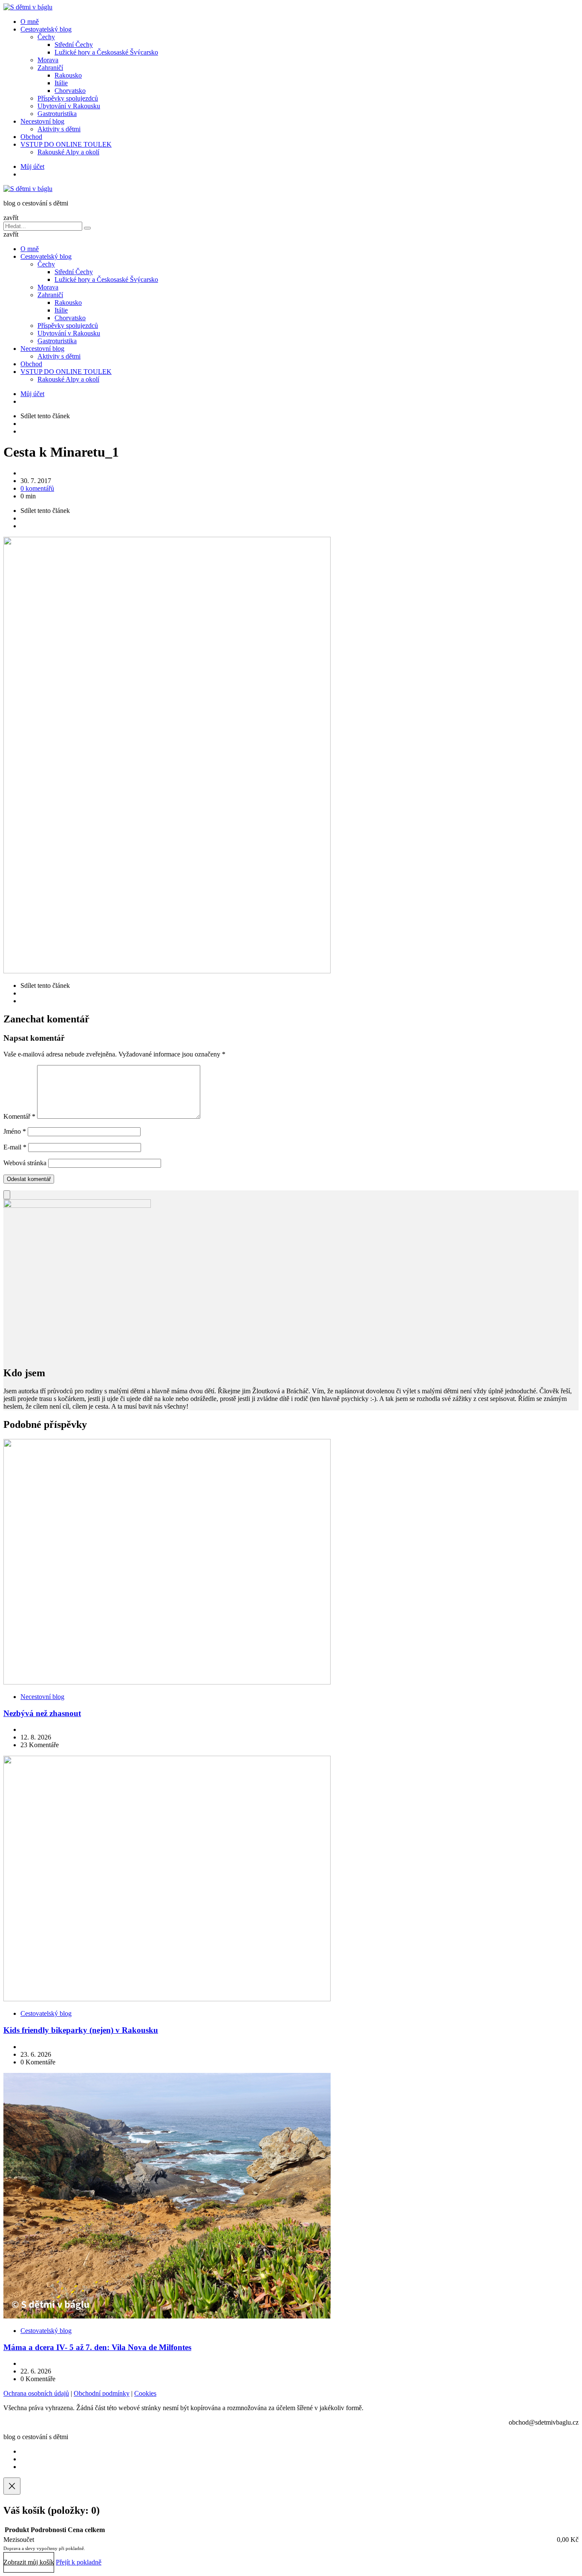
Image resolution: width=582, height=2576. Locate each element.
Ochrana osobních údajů (36, 2393)
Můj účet (32, 166)
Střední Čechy (74, 45)
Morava (48, 60)
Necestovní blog (42, 121)
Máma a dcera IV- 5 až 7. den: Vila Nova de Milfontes (97, 2347)
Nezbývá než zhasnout (42, 1713)
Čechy (46, 37)
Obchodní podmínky (102, 2393)
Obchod (31, 137)
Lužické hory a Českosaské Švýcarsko (106, 52)
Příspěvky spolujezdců (68, 98)
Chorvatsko (70, 91)
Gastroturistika (57, 114)
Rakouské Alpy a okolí (68, 152)
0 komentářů (37, 488)
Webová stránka (25, 1163)
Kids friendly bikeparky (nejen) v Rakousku (81, 2030)
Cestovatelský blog (46, 29)
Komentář (19, 1116)
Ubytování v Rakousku (69, 106)
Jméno (15, 1131)
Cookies (145, 2393)
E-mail (15, 1147)
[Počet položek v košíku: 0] (7, 1195)
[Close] (12, 2486)
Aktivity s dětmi (59, 129)
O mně (30, 22)
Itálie (61, 83)
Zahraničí (50, 68)
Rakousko (68, 75)
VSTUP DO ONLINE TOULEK (66, 144)
